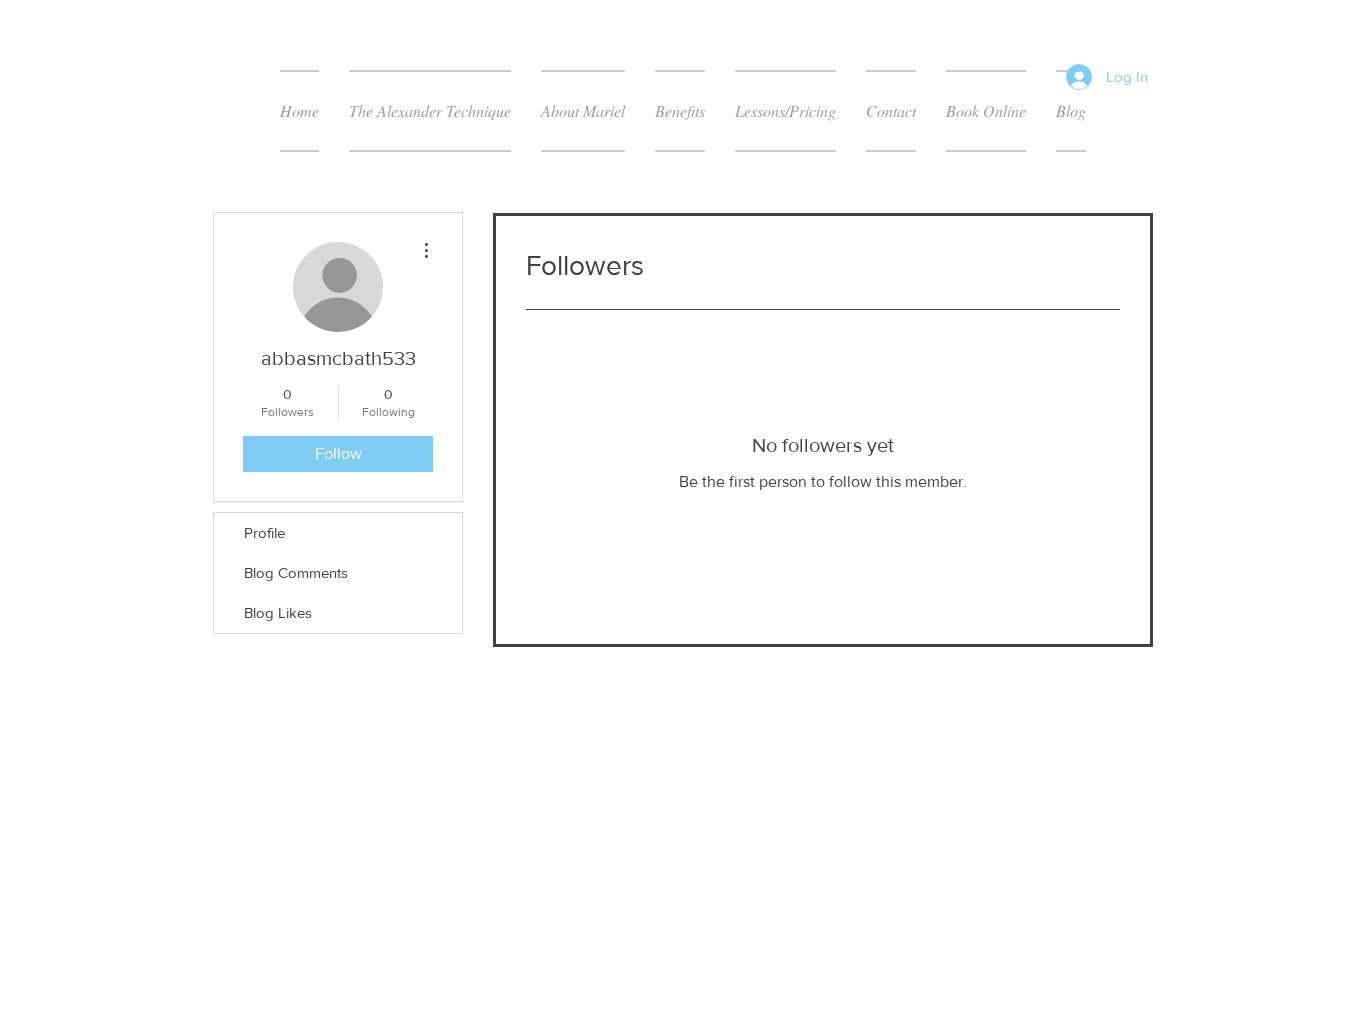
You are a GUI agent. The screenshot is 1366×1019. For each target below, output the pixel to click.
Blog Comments (296, 572)
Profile (264, 532)
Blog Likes (278, 612)
